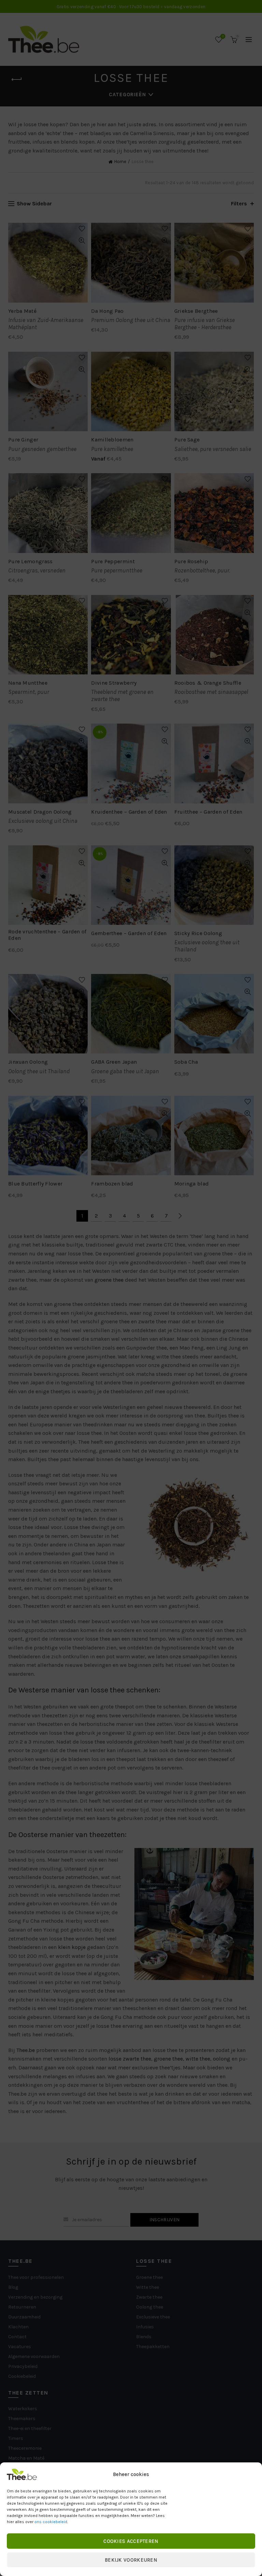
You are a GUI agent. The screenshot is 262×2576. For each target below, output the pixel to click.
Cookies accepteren (131, 2541)
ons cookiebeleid (51, 2522)
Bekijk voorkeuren (131, 2560)
